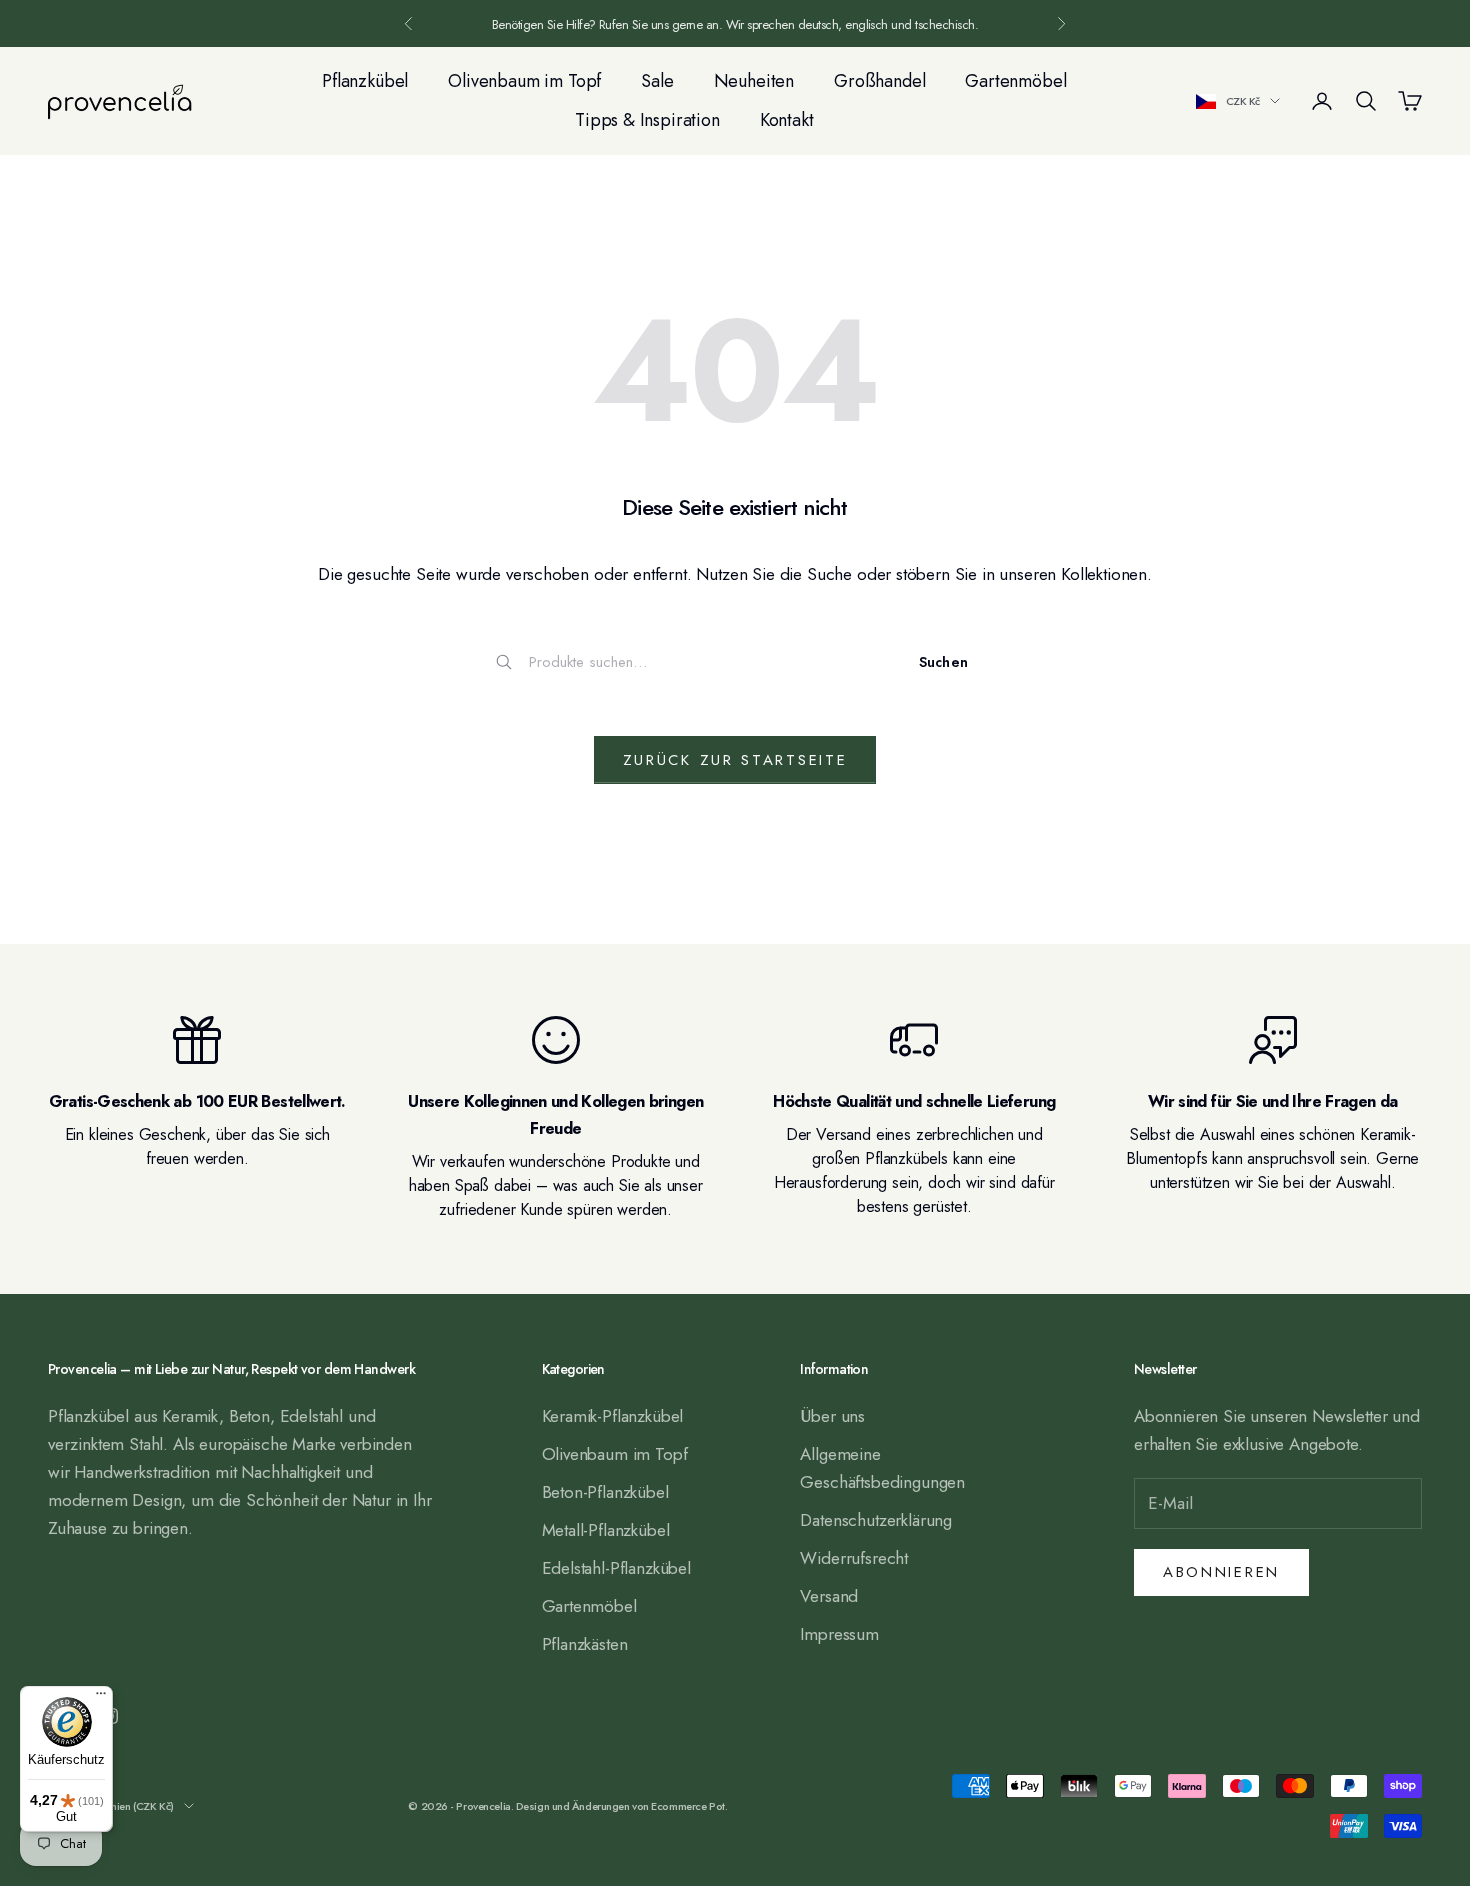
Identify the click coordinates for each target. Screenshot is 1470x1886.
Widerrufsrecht (854, 1558)
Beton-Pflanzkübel (605, 1492)
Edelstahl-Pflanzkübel (616, 1568)
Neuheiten (754, 81)
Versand (829, 1596)
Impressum (839, 1634)
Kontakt (787, 120)
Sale (657, 81)
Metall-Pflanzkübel (606, 1530)
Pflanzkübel (365, 81)
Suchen (943, 662)
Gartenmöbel (1015, 81)
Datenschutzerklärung (876, 1520)
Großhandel (879, 81)
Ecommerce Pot (687, 1806)
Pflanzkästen (585, 1644)
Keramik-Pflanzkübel (613, 1416)
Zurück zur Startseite (735, 760)
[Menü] (101, 1698)
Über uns (832, 1416)
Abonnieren (1221, 1572)
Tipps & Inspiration (647, 120)
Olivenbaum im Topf (524, 81)
